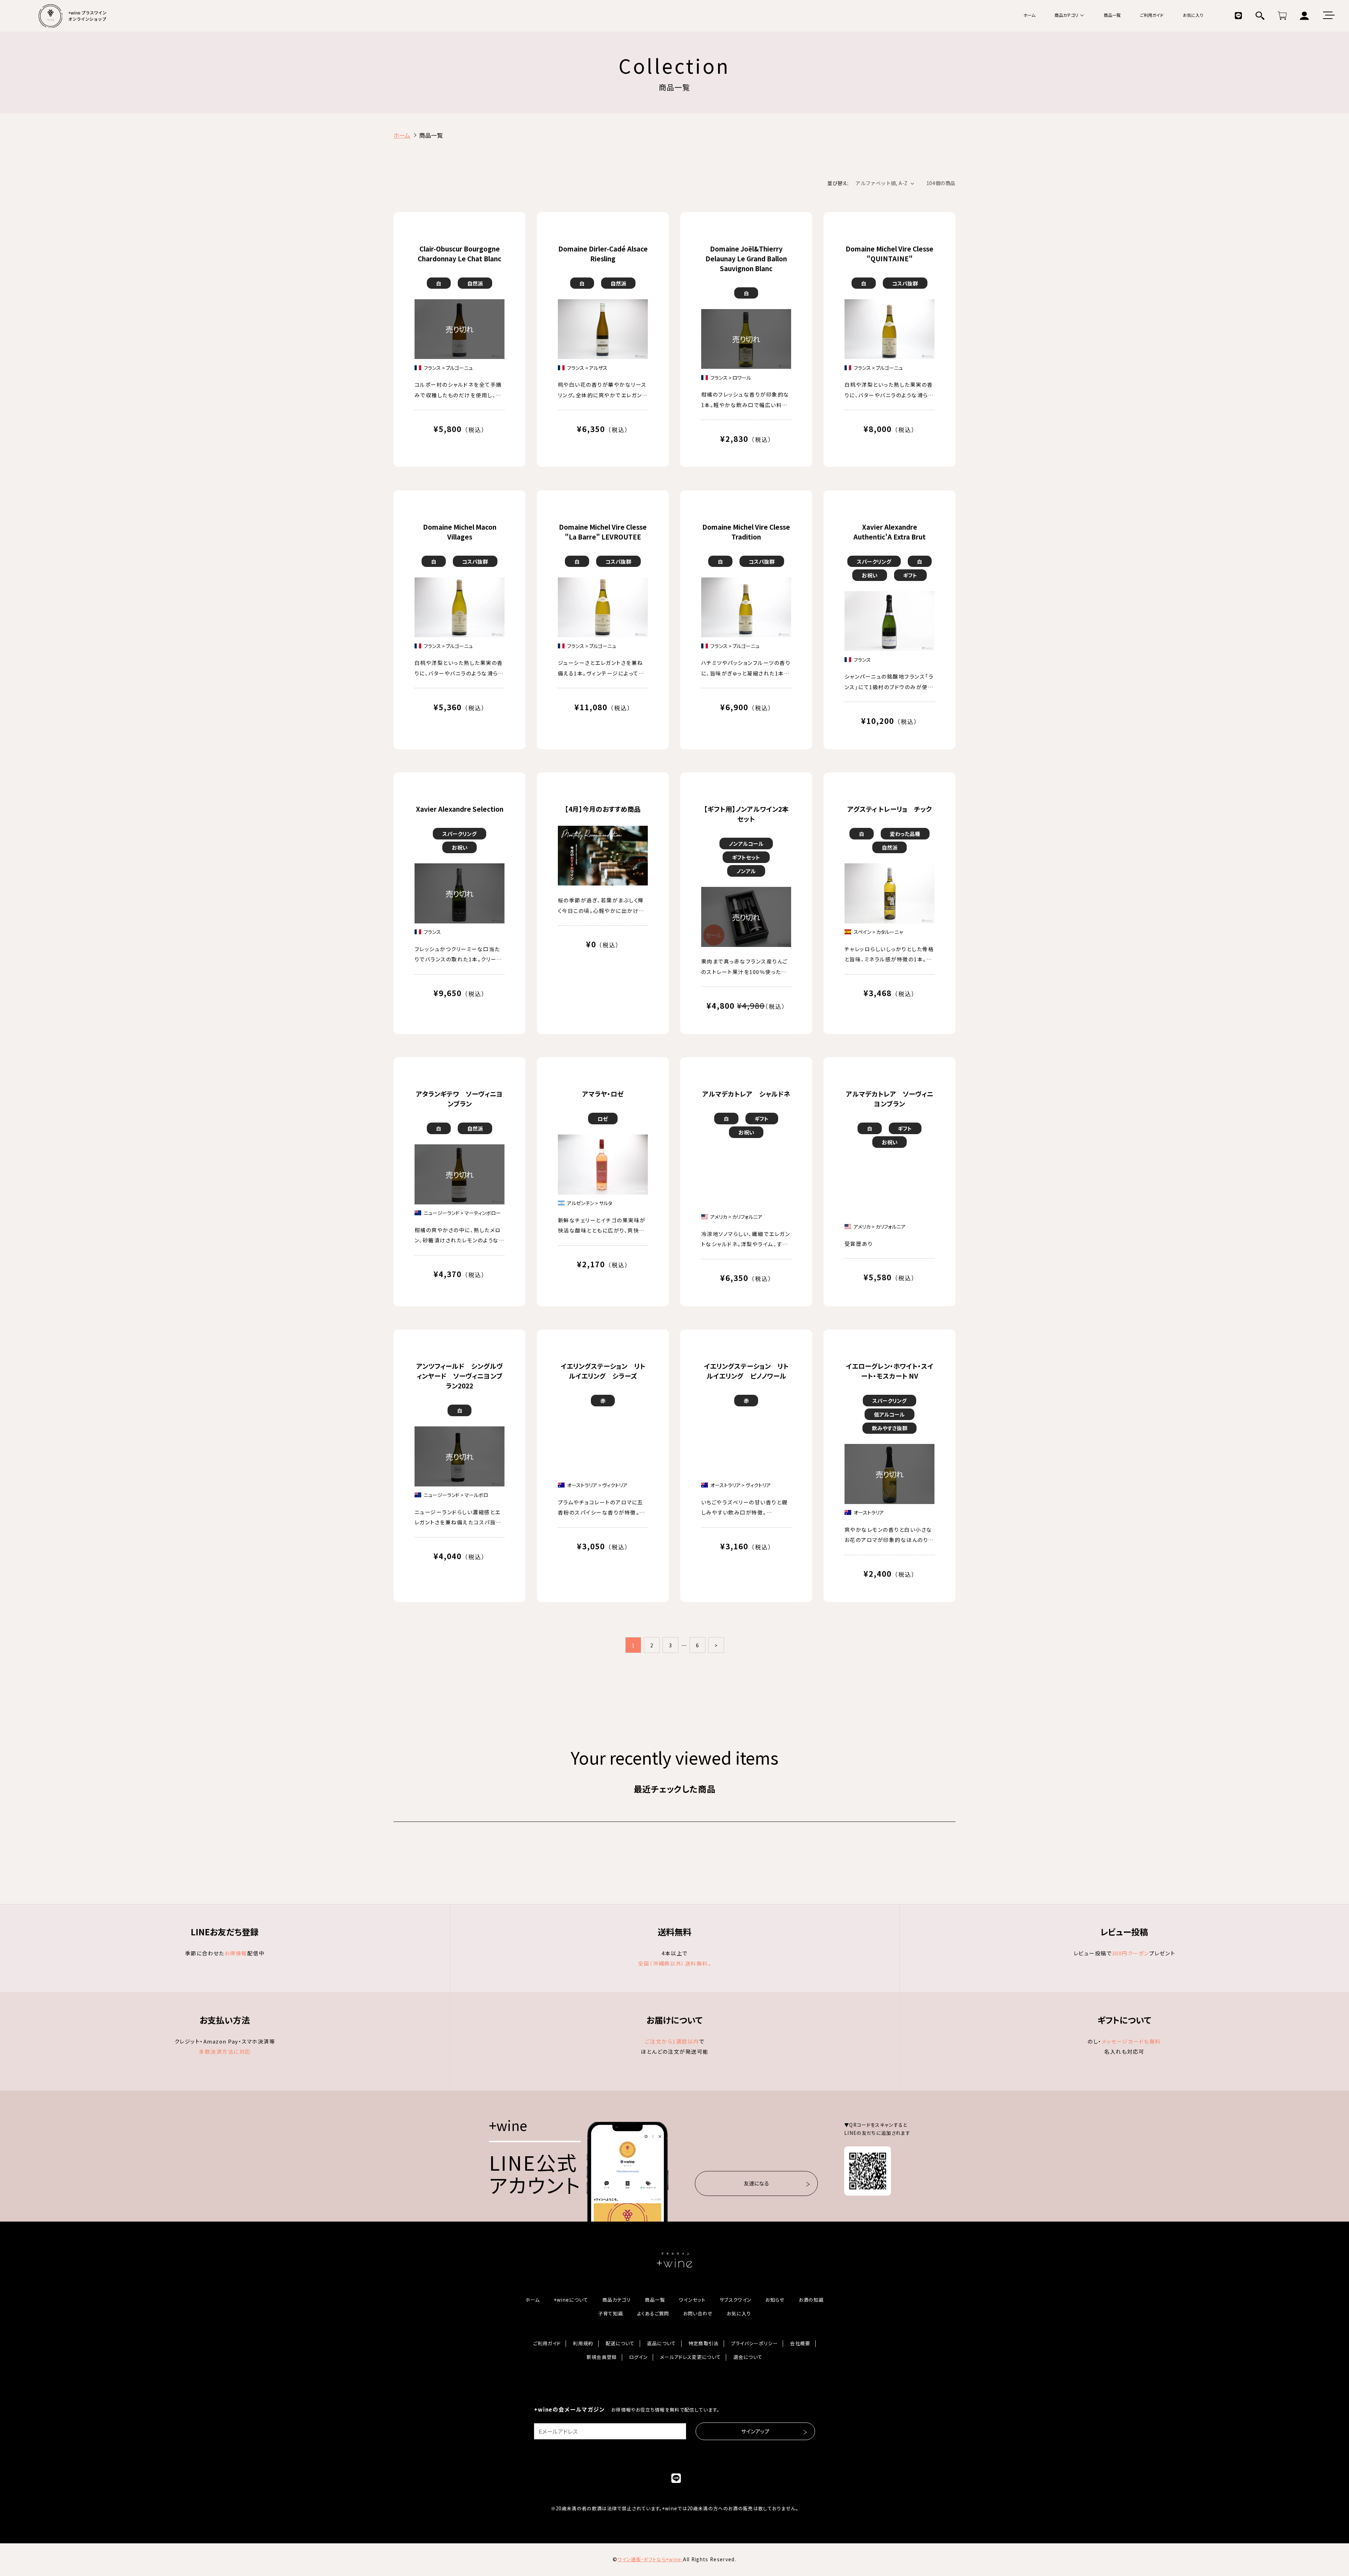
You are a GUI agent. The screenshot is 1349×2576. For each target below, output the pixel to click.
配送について (620, 2343)
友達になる (756, 2183)
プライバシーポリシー (754, 2343)
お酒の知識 (811, 2300)
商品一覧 (1112, 15)
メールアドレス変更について (690, 2357)
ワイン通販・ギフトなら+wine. (650, 2559)
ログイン (638, 2357)
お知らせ (775, 2300)
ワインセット (692, 2300)
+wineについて (571, 2300)
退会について (748, 2357)
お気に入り (1193, 15)
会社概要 (800, 2343)
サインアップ (755, 2431)
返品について (662, 2343)
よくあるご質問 (653, 2314)
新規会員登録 (602, 2357)
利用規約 (583, 2343)
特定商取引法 (704, 2343)
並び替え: (838, 183)
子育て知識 (611, 2314)
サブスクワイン (735, 2300)
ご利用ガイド (1152, 15)
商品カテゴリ (1066, 15)
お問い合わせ (698, 2314)
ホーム (1029, 15)
